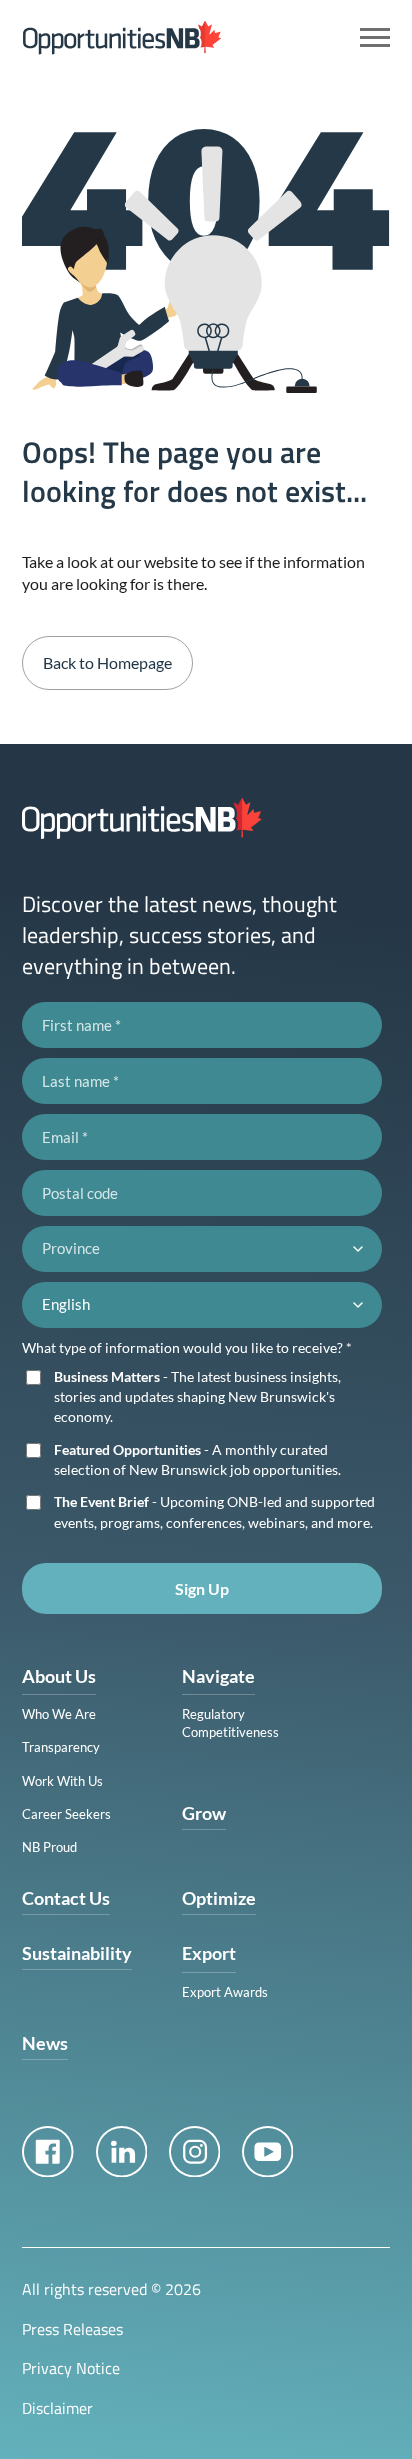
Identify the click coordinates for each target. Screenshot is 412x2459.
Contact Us (66, 1898)
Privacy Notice (71, 2368)
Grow (204, 1813)
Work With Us (62, 1781)
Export (209, 1953)
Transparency (61, 1747)
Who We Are (59, 1714)
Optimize (219, 1898)
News (45, 2043)
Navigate (218, 1676)
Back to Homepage (107, 662)
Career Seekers (66, 1814)
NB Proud (49, 1847)
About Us (59, 1676)
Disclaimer (57, 2408)
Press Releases (72, 2329)
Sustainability (77, 1953)
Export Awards (225, 1992)
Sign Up (202, 1588)
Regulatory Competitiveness (230, 1723)
